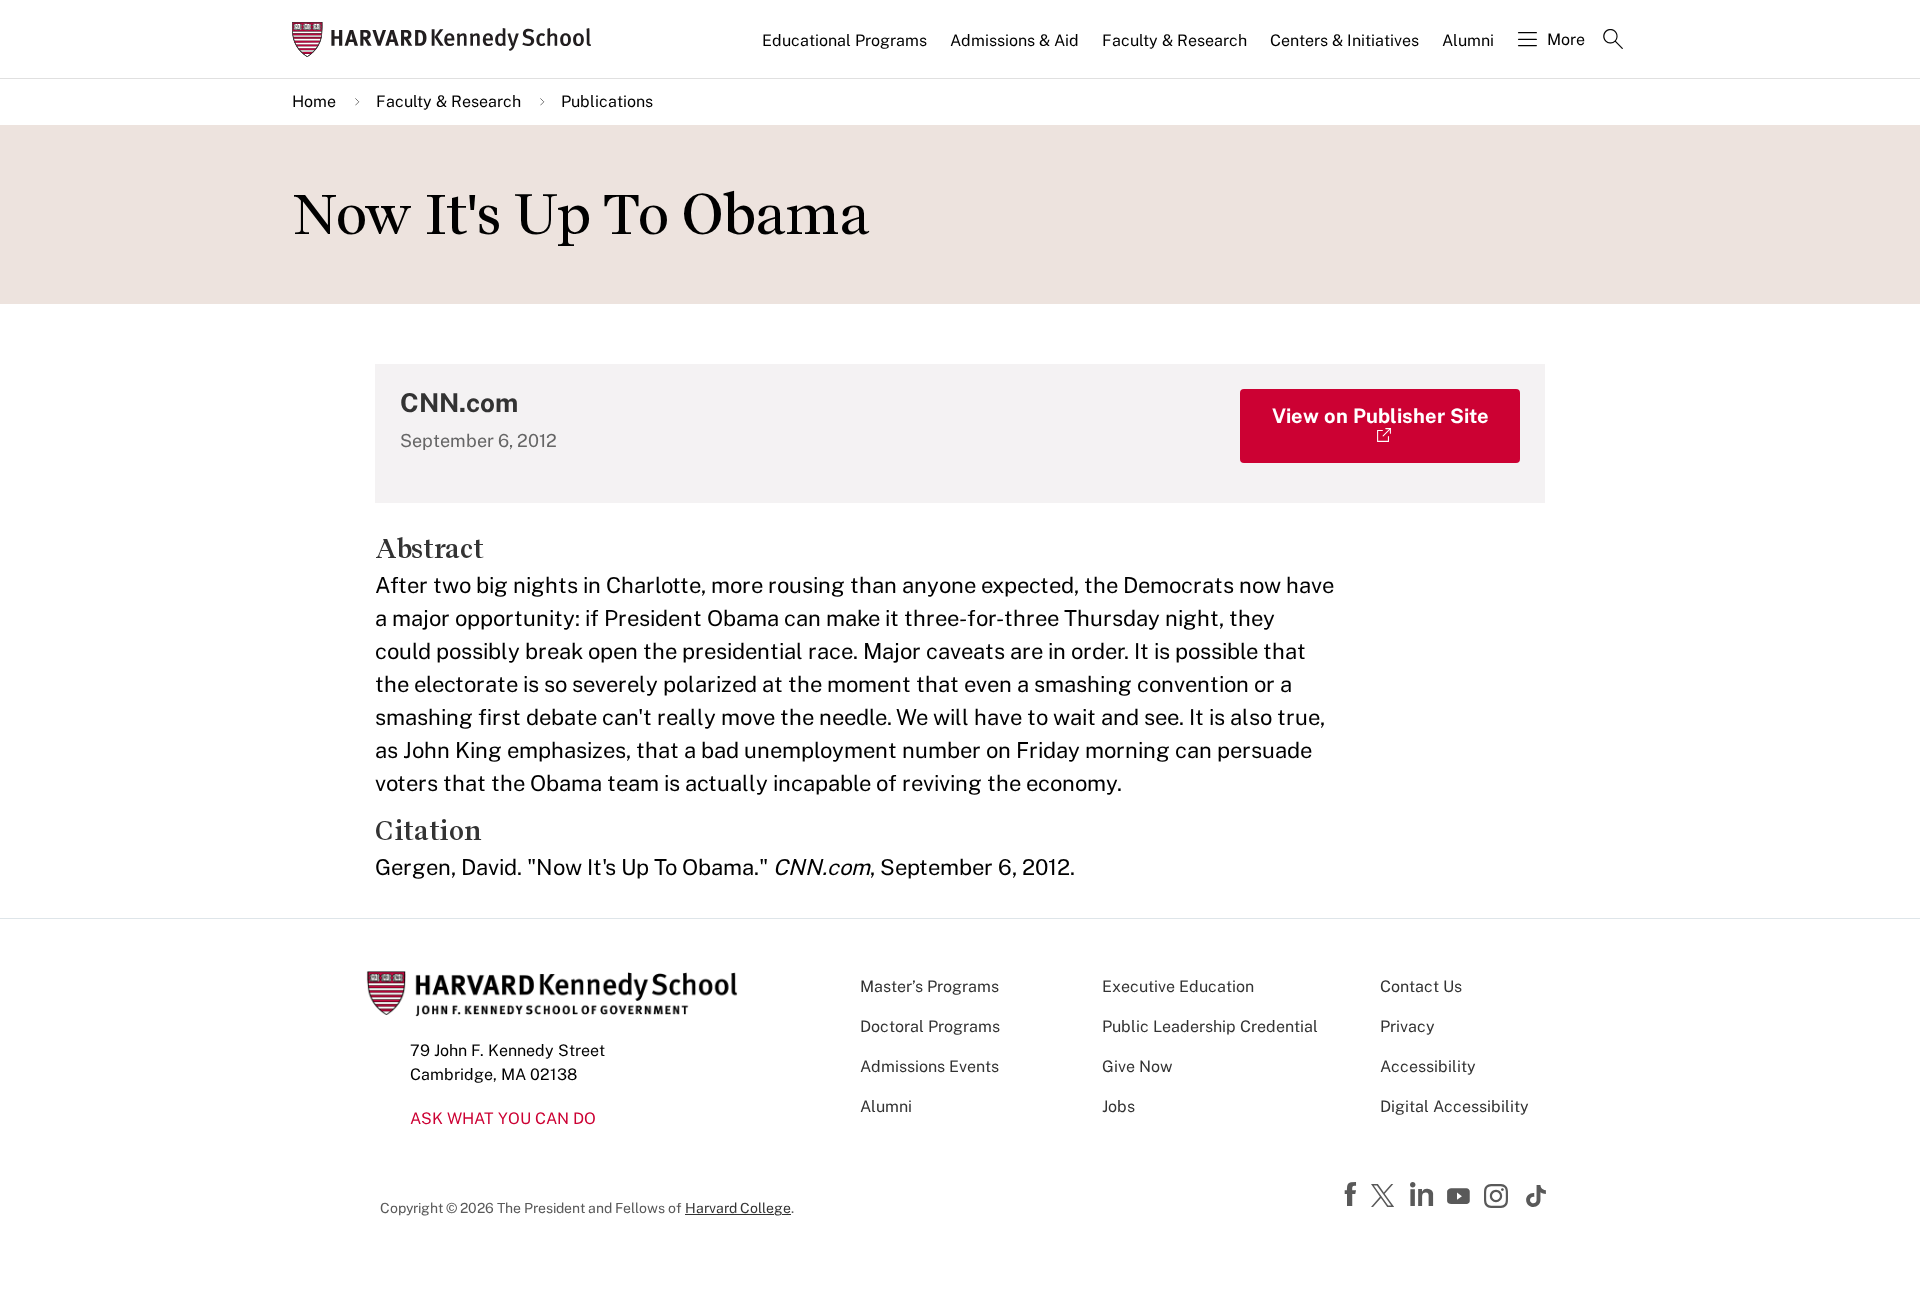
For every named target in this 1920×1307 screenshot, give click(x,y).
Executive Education (1178, 986)
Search (1613, 41)
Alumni (1468, 40)
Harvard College (738, 1208)
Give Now (1137, 1066)
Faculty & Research (1174, 40)
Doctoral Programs (930, 1026)
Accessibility (1428, 1066)
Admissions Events (929, 1066)
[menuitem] (846, 49)
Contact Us (1421, 986)
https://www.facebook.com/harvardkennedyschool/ (1353, 1195)
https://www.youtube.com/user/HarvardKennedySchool (1461, 1197)
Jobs (1118, 1106)
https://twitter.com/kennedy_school (1386, 1197)
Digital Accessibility (1454, 1106)
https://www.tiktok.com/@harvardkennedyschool (1537, 1196)
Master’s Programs (929, 986)
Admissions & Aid (1014, 40)
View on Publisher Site (1380, 416)
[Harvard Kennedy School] (448, 39)
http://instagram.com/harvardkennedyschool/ (1499, 1198)
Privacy (1407, 1026)
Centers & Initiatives (1344, 40)
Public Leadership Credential (1210, 1026)
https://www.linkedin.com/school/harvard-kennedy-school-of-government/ (1424, 1195)
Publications (607, 101)
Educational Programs (844, 40)
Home (314, 101)
